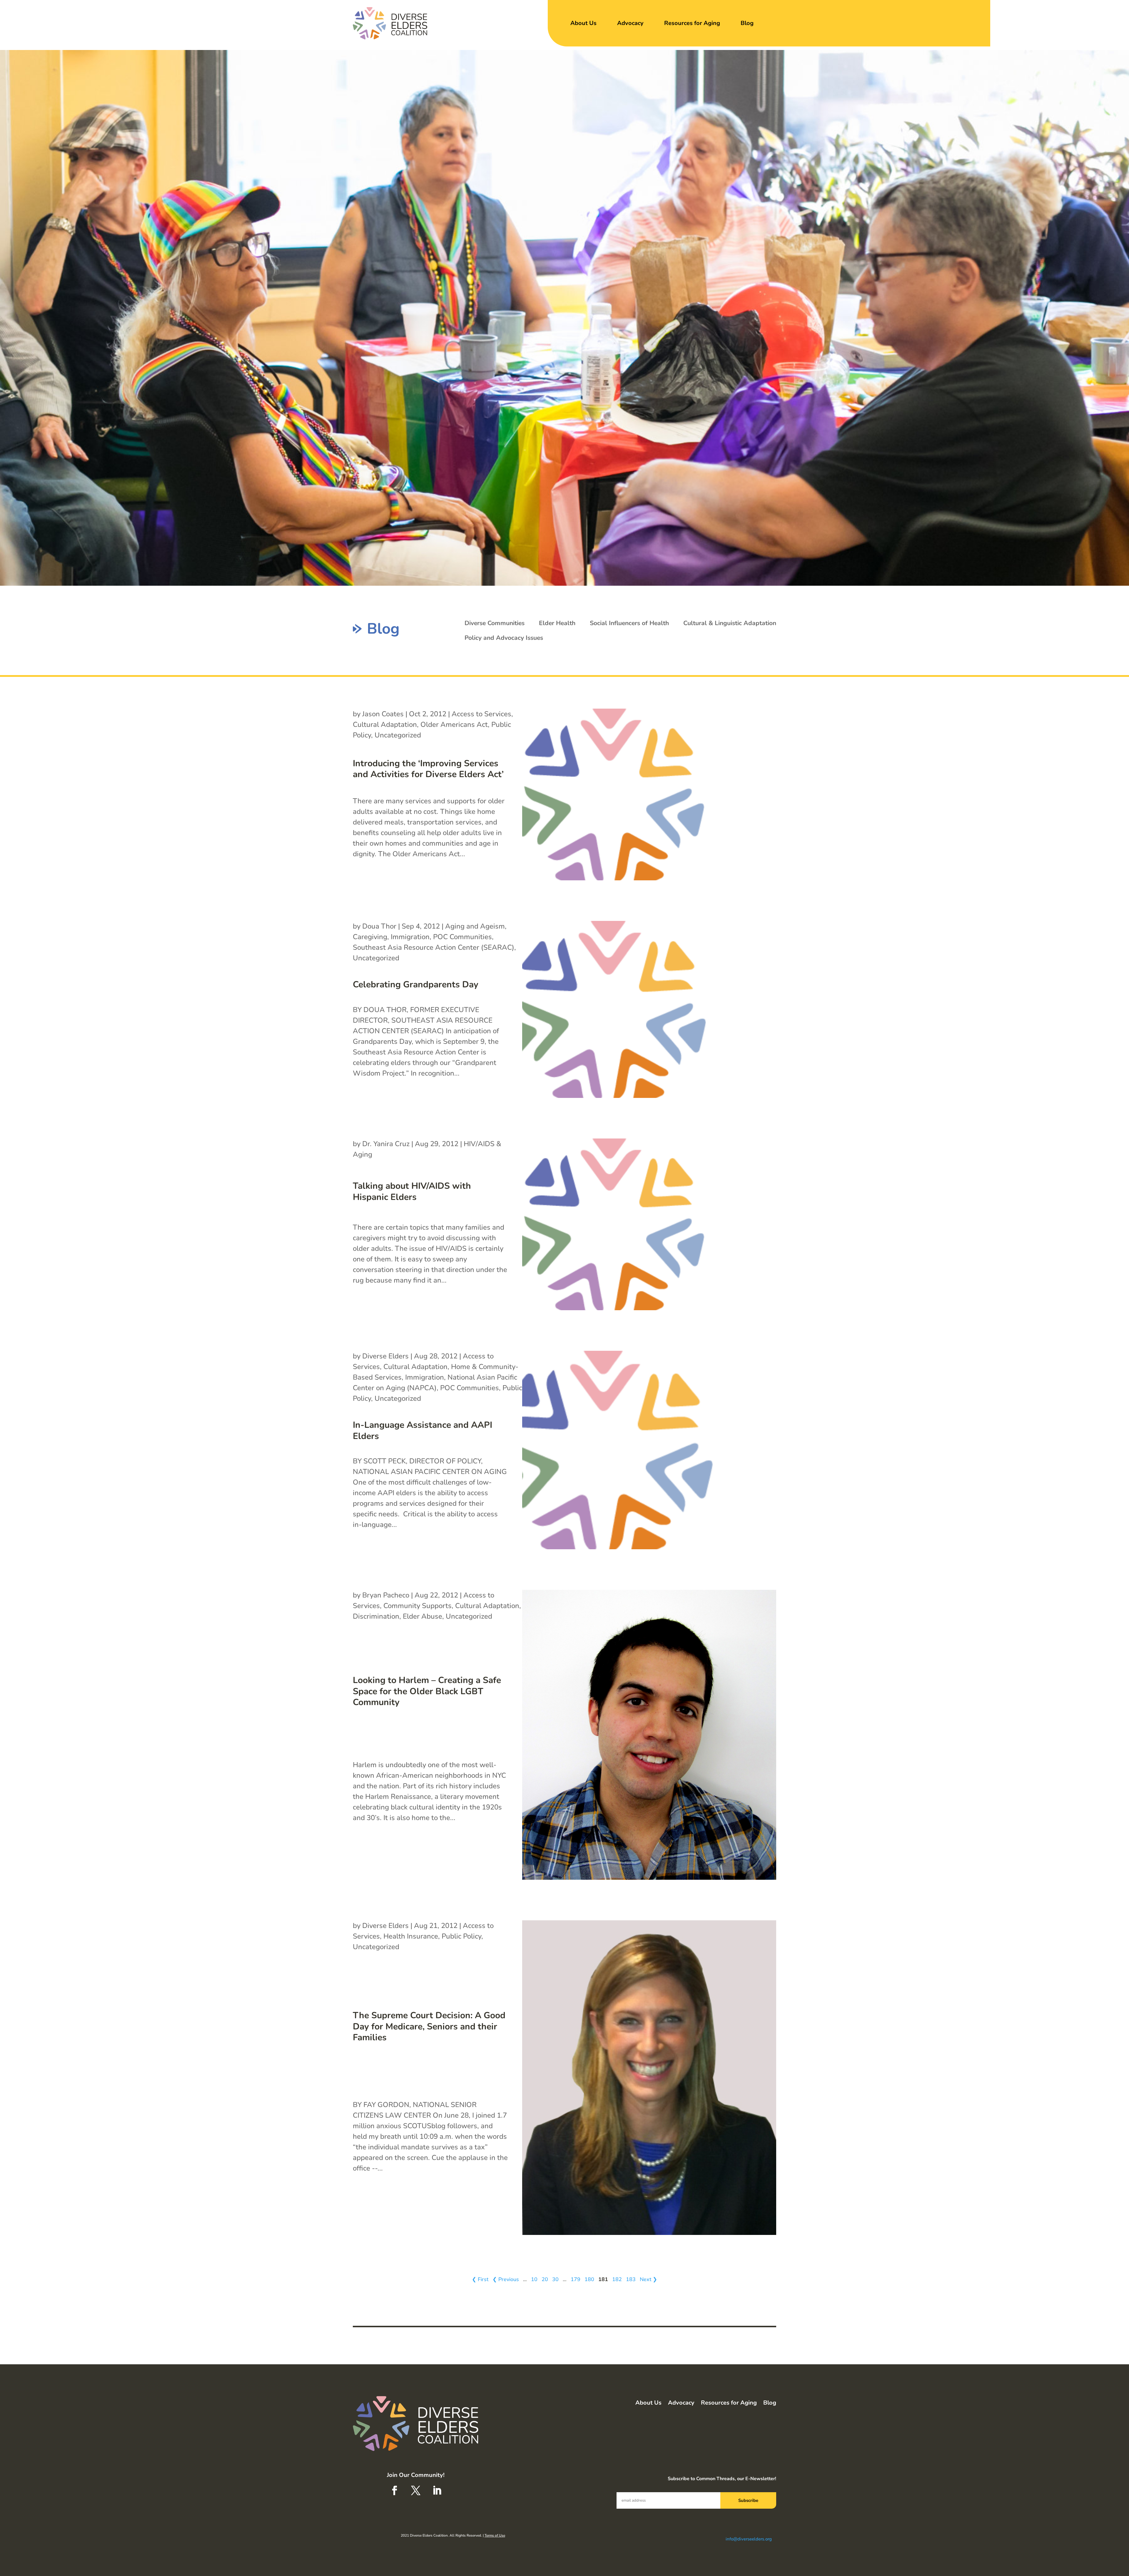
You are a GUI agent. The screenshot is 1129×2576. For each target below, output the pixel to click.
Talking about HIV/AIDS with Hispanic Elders (412, 1192)
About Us (583, 23)
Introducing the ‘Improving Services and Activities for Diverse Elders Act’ (428, 769)
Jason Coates (383, 714)
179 (576, 2279)
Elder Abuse (422, 1616)
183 (631, 2279)
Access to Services (481, 714)
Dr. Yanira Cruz (386, 1144)
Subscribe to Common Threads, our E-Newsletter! (722, 2479)
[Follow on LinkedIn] (437, 2490)
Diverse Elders (385, 1356)
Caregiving (370, 937)
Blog (747, 23)
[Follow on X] (416, 2490)
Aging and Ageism (475, 926)
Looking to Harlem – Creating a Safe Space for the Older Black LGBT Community (427, 1691)
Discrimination (376, 1616)
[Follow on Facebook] (395, 2490)
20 (545, 2279)
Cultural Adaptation (385, 724)
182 (617, 2279)
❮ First (480, 2279)
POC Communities (462, 937)
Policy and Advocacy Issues (504, 638)
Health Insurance (411, 1936)
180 (589, 2279)
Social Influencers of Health (629, 623)
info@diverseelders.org (749, 2539)
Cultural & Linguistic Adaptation (730, 623)
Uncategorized (398, 735)
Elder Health (557, 623)
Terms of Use (495, 2535)
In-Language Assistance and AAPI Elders (422, 1431)
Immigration (410, 937)
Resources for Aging (692, 23)
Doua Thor (379, 926)
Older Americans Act (454, 724)
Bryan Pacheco (386, 1595)
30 (555, 2279)
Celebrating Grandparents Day (416, 985)
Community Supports (417, 1606)
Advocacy (630, 23)
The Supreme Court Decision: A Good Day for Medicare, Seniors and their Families (429, 2026)
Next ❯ (648, 2279)
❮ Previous (506, 2279)
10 (534, 2279)
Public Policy (461, 1936)
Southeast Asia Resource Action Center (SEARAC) (434, 947)
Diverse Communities (495, 623)
